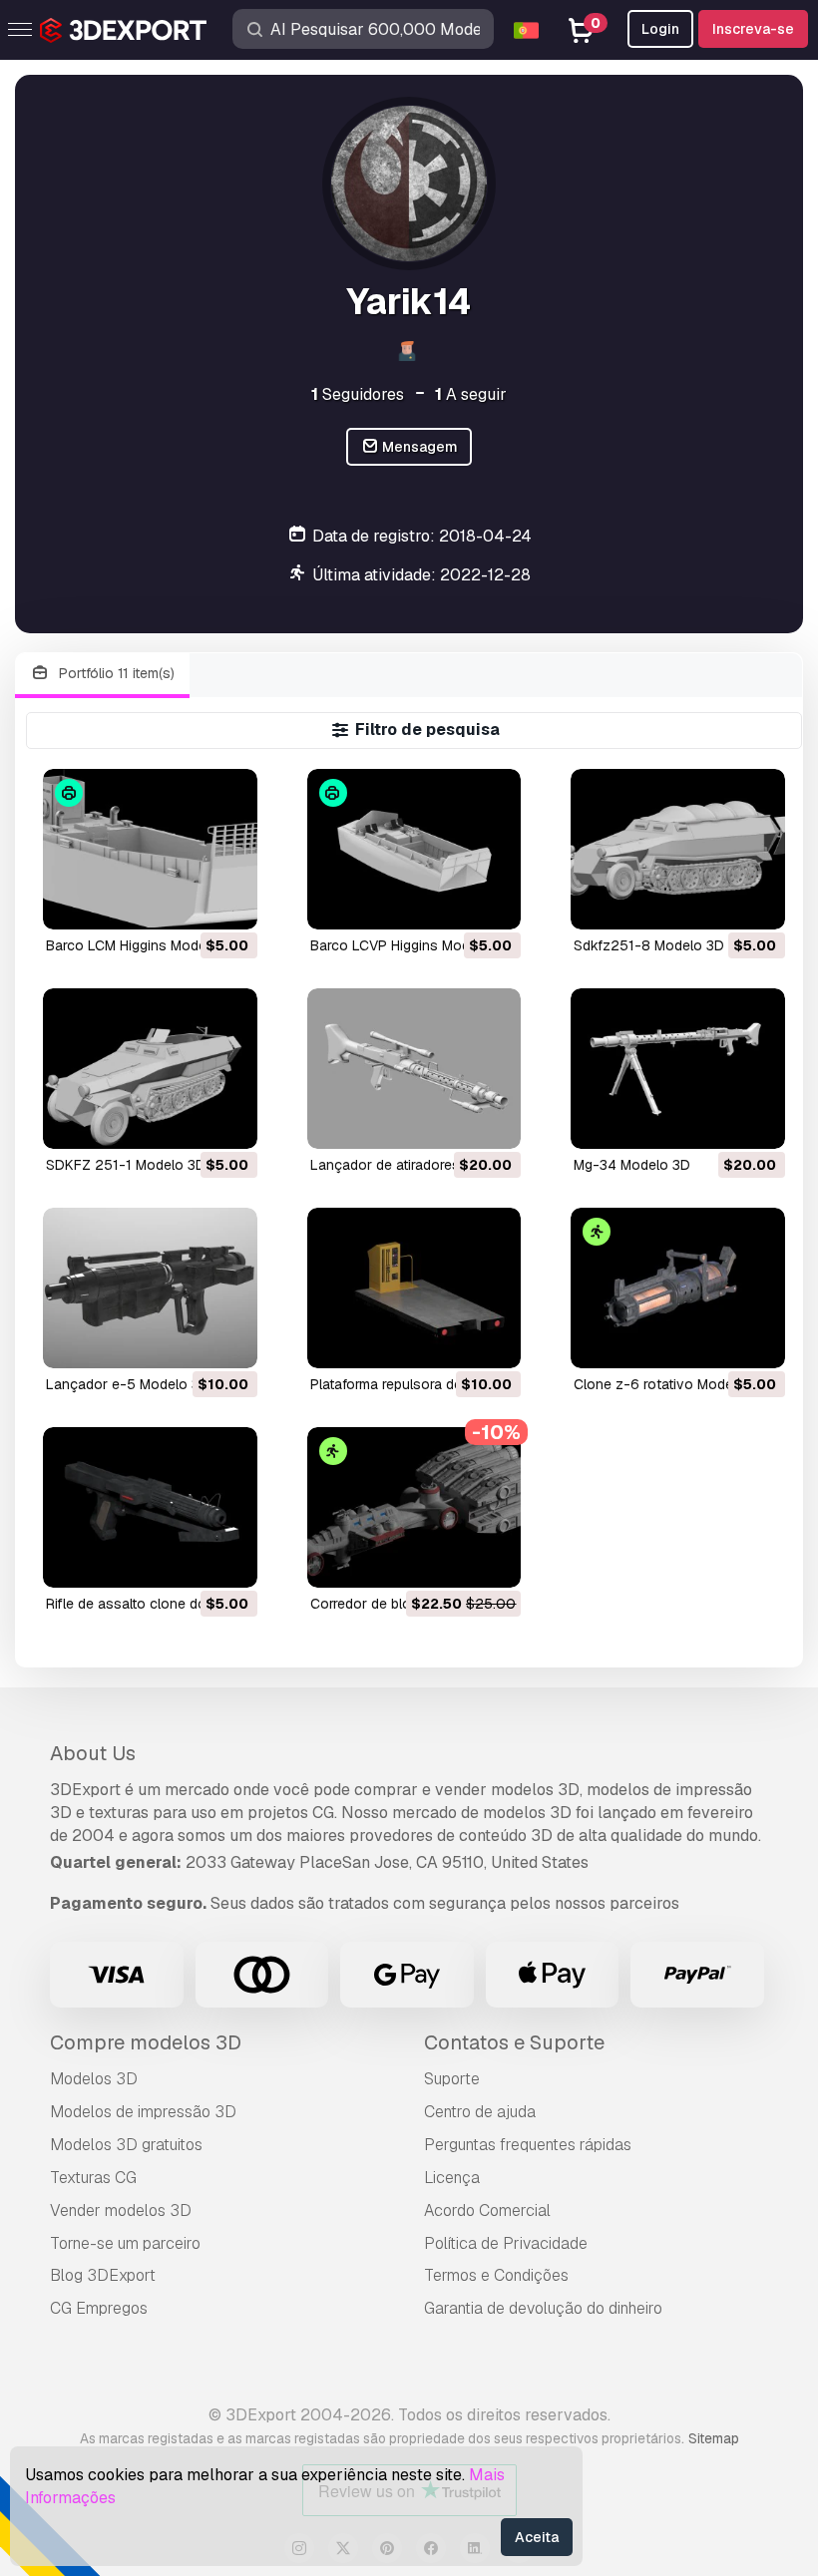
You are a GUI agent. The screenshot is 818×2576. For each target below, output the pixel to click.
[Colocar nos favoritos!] (228, 902)
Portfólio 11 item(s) (115, 673)
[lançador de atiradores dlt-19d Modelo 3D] (414, 1069)
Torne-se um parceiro (125, 2243)
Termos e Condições (496, 2275)
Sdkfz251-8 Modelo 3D (649, 945)
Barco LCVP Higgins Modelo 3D (411, 945)
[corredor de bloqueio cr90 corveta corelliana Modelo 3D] (414, 1507)
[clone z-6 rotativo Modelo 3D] (678, 1288)
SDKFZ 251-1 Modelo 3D (126, 1165)
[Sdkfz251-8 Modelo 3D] (678, 849)
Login (660, 29)
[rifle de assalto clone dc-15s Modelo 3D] (150, 1507)
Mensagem (418, 447)
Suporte (452, 2079)
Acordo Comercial (487, 2210)
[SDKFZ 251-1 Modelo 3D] (150, 1069)
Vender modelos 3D (121, 2210)
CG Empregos (99, 2308)
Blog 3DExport (103, 2275)
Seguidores (358, 394)
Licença (452, 2178)
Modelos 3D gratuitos (126, 2145)
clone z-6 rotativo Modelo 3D (670, 1384)
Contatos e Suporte (514, 2042)
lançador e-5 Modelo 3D (128, 1384)
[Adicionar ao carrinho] (188, 902)
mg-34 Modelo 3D (632, 1165)
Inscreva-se (753, 29)
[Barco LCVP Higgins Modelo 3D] (414, 849)
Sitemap (714, 2438)
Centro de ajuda (480, 2112)
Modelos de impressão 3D (143, 2112)
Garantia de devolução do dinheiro (543, 2308)
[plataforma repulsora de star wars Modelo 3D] (414, 1288)
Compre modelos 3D (146, 2042)
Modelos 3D (94, 2079)
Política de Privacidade (506, 2243)
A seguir (471, 394)
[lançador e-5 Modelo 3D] (150, 1288)
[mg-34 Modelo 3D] (678, 1069)
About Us (93, 1753)
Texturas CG (93, 2178)
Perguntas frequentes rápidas (528, 2145)
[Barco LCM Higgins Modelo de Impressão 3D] (150, 849)
